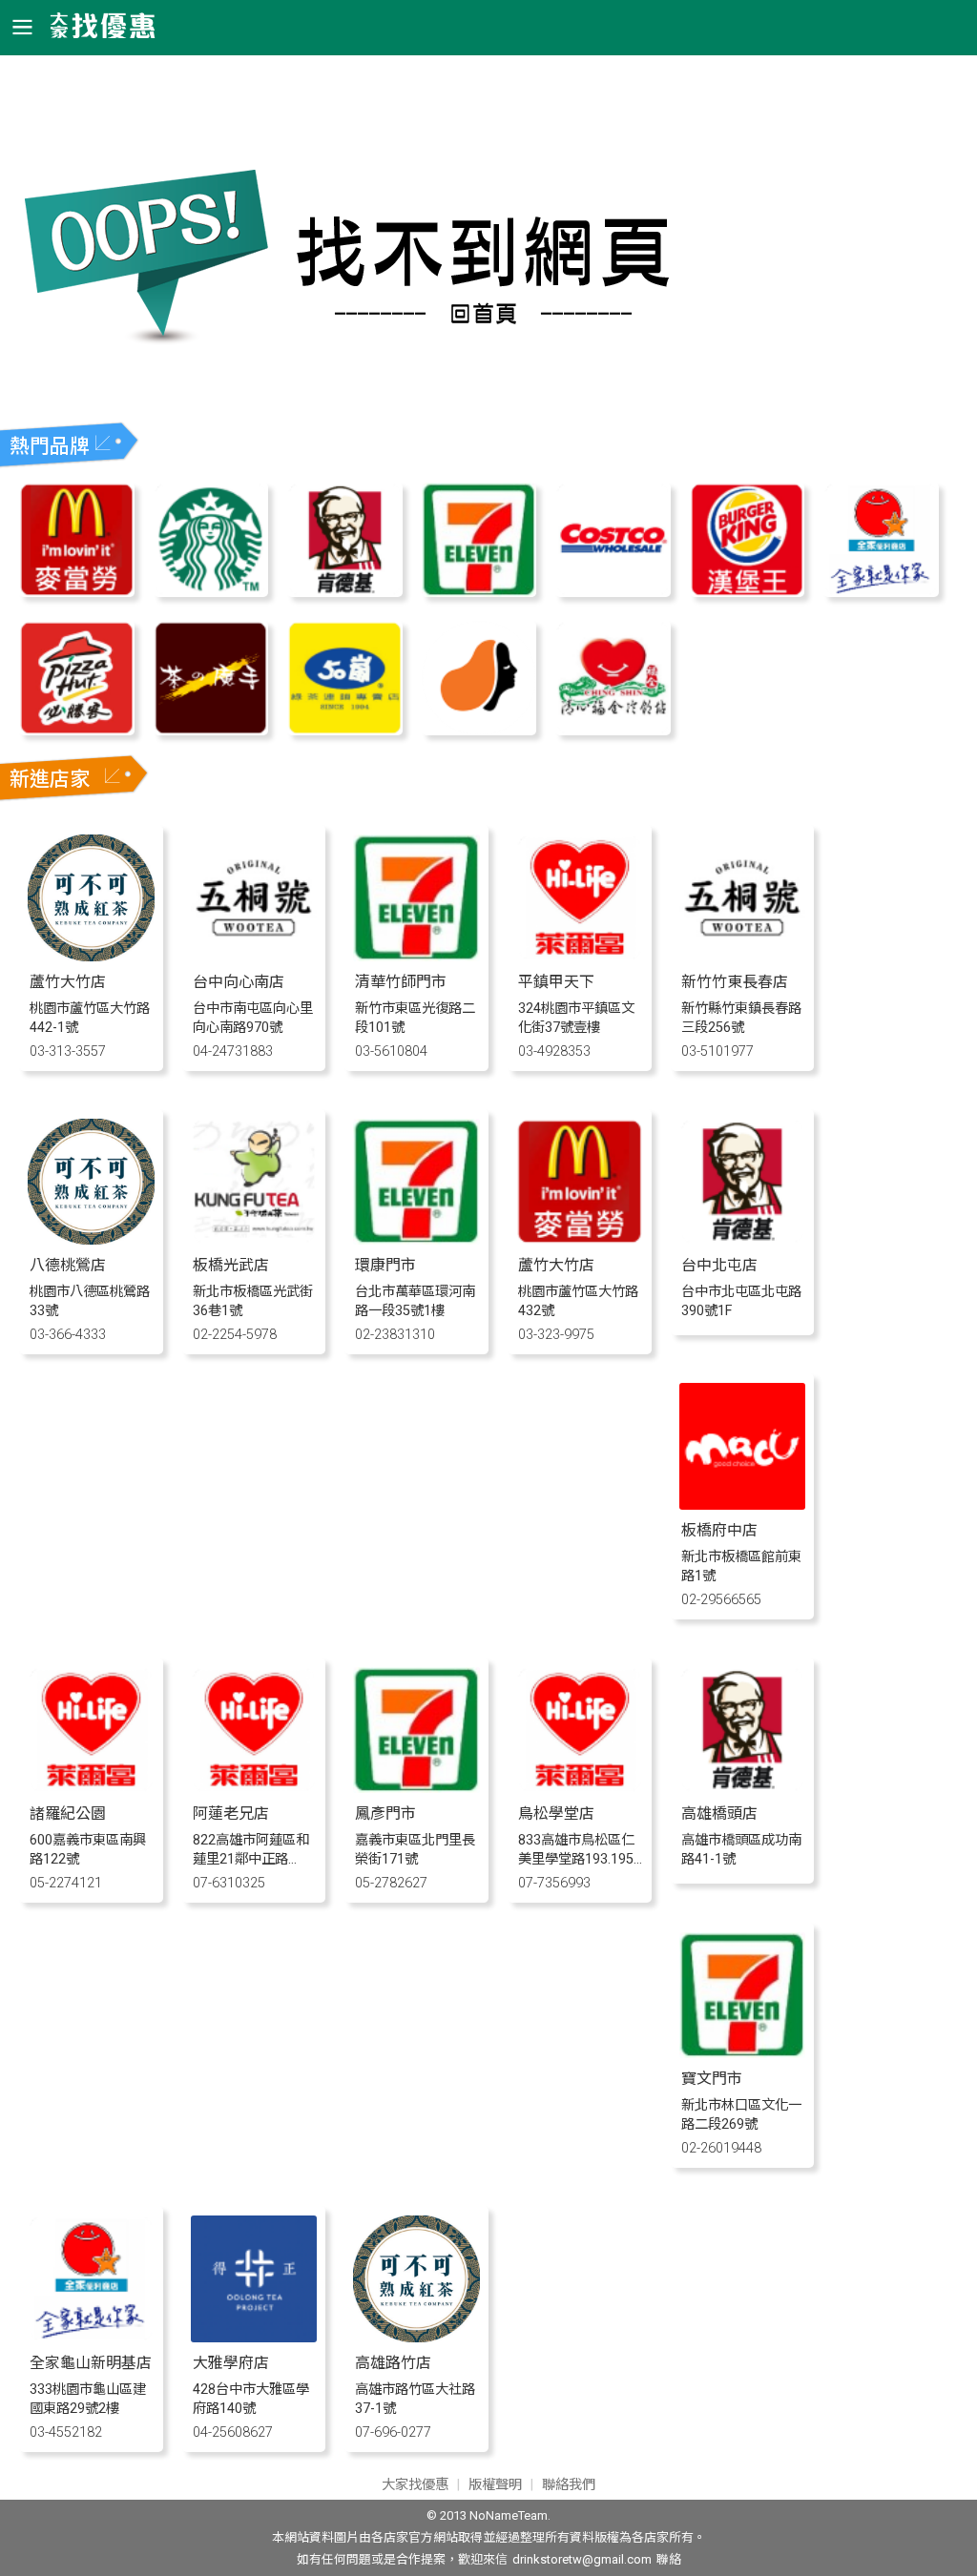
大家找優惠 (415, 2485)
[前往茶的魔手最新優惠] (211, 730)
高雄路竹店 (393, 2363)
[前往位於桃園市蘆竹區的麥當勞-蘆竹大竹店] (580, 1239)
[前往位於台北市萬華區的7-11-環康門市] (416, 1239)
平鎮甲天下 (556, 982)
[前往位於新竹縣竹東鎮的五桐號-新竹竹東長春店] (743, 956)
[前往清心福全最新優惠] (613, 730)
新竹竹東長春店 (735, 982)
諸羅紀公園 (68, 1814)
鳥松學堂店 (556, 1814)
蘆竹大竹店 (68, 982)
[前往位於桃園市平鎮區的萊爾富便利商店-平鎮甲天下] (580, 956)
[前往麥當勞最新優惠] (76, 592)
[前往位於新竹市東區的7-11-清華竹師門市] (416, 956)
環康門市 (385, 1265)
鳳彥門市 (385, 1814)
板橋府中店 (719, 1530)
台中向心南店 (239, 982)
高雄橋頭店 (719, 1814)
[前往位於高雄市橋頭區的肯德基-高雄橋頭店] (743, 1788)
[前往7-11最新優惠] (479, 592)
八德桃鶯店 (68, 1265)
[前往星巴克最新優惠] (211, 592)
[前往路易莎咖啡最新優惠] (479, 730)
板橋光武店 (231, 1265)
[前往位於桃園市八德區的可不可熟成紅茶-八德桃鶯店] (91, 1239)
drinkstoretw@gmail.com (582, 2559)
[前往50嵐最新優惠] (344, 730)
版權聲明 (495, 2485)
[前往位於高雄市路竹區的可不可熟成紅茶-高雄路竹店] (416, 2337)
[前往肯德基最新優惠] (344, 592)
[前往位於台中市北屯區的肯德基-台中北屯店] (743, 1239)
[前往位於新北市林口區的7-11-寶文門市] (743, 2053)
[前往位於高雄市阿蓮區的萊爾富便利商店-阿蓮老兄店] (254, 1788)
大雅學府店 (231, 2363)
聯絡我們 (569, 2485)
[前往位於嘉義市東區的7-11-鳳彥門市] (416, 1788)
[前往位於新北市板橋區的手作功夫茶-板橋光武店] (254, 1239)
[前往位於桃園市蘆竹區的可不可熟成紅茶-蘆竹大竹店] (91, 956)
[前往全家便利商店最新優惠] (881, 592)
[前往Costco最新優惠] (613, 592)
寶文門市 (712, 2079)
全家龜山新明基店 (91, 2363)
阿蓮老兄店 (231, 1814)
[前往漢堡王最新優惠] (747, 592)
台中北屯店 (719, 1265)
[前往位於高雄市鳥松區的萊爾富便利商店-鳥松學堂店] (580, 1788)
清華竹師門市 (401, 982)
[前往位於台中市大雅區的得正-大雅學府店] (254, 2337)
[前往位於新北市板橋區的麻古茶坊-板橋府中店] (743, 1504)
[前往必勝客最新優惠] (76, 730)
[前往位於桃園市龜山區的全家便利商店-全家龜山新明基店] (91, 2337)
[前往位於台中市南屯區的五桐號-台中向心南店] (254, 956)
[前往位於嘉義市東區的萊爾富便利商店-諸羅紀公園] (91, 1788)
